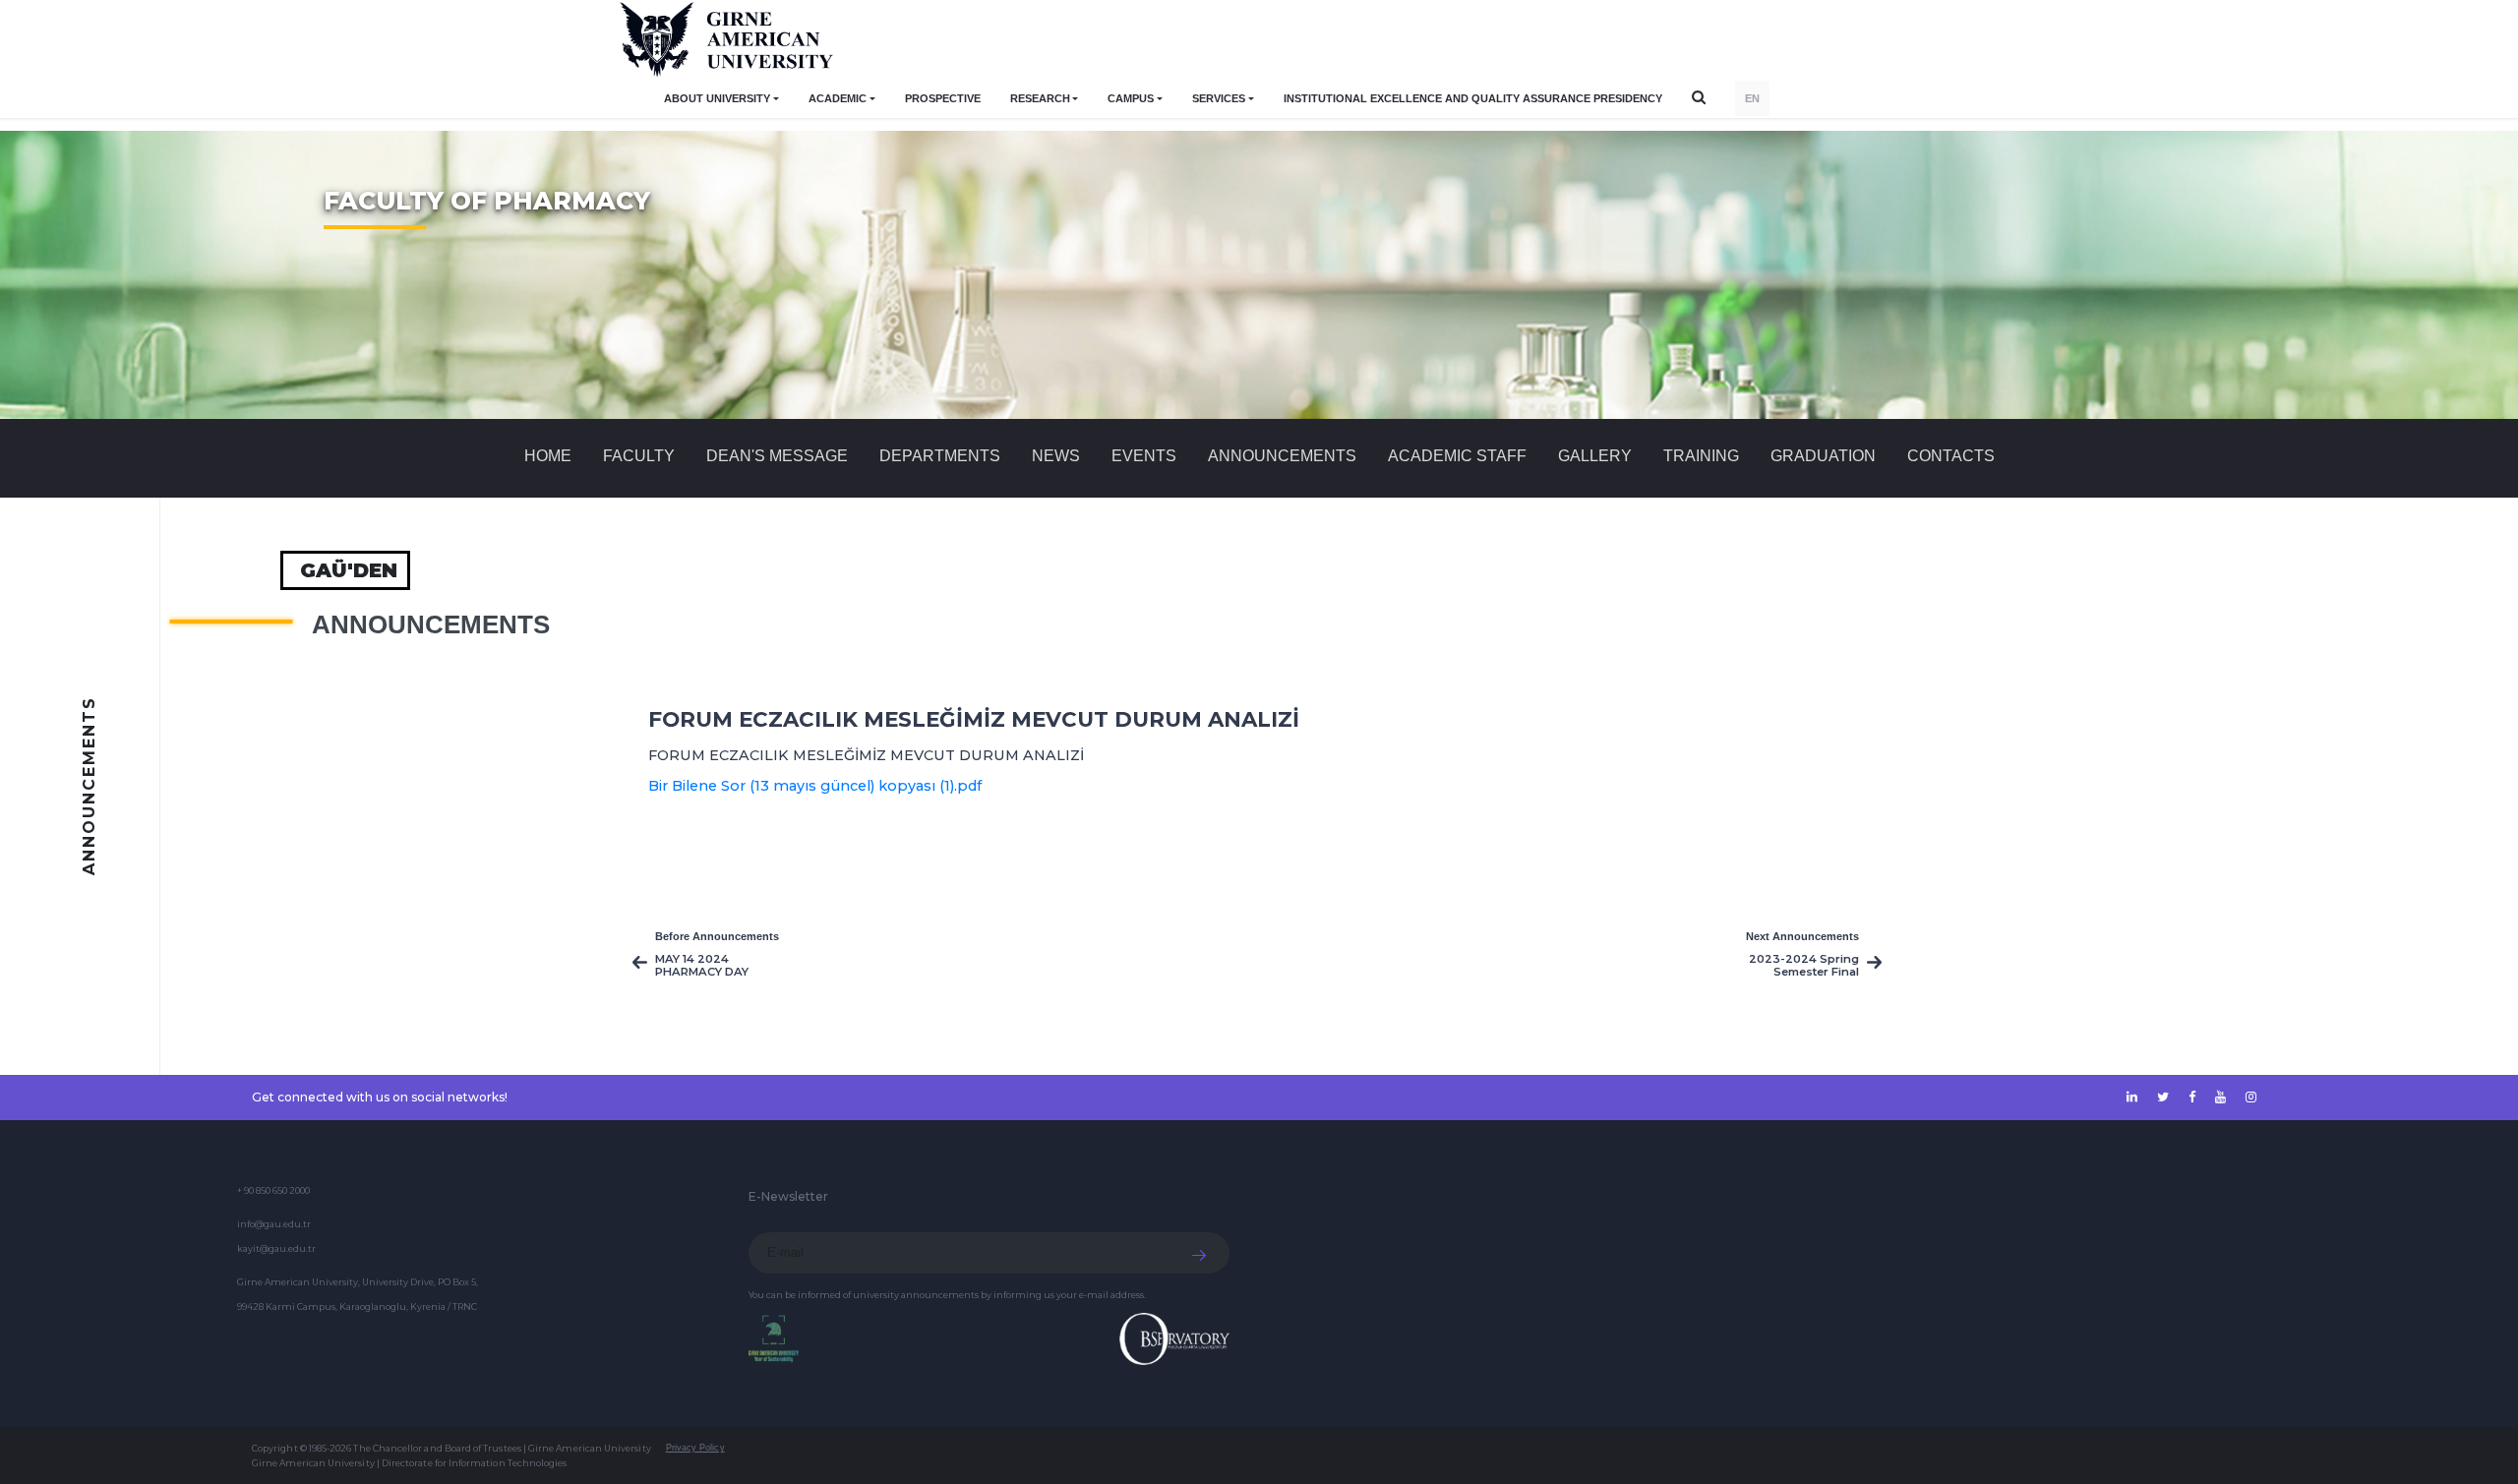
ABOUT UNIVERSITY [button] (717, 98)
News (1056, 456)
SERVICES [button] (1219, 98)
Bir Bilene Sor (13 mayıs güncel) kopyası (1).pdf (815, 786)
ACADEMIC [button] (838, 98)
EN (1752, 98)
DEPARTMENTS (940, 456)
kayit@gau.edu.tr (276, 1248)
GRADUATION (1823, 456)
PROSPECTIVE (943, 98)
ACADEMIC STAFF (1457, 456)
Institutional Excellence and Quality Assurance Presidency (1473, 98)
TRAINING (1701, 456)
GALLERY (1595, 456)
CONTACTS (1951, 456)
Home (548, 456)
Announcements (1282, 456)
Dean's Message (777, 456)
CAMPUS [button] (1131, 98)
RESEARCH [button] (1040, 98)
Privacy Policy (695, 1448)
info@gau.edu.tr (274, 1224)
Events (1144, 456)
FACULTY (639, 456)
